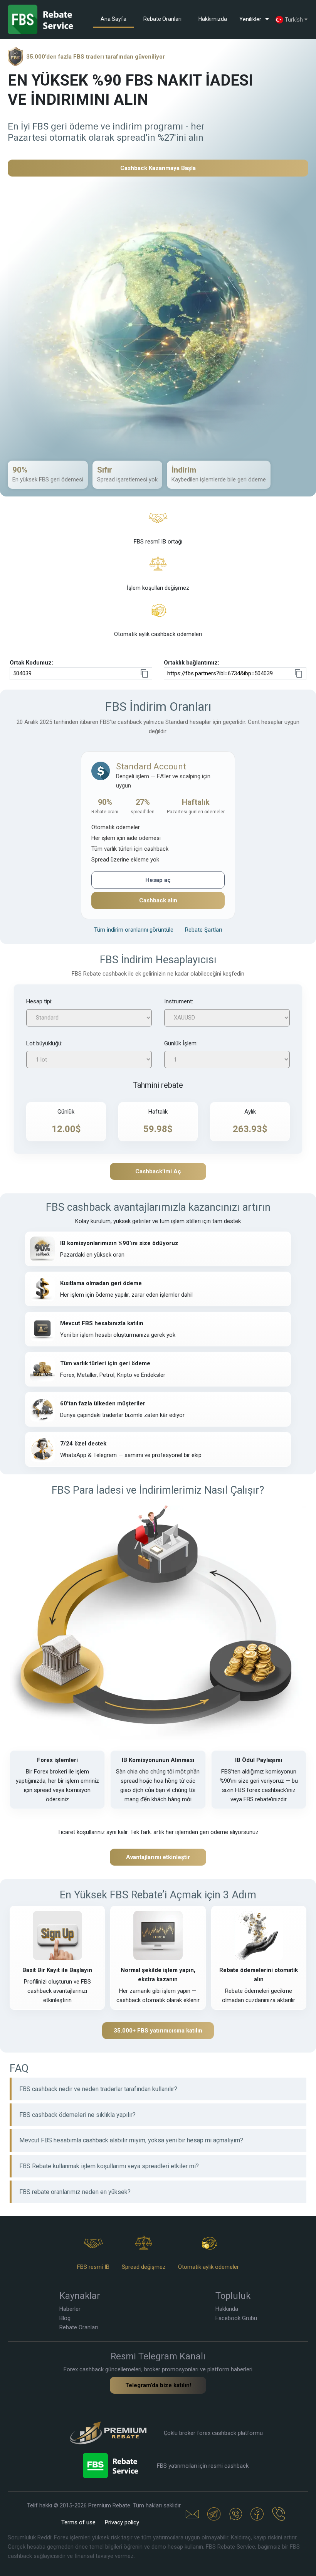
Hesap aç (158, 880)
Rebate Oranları (162, 19)
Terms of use (78, 2522)
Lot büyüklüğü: (44, 1043)
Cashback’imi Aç (158, 1171)
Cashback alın (158, 900)
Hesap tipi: (39, 1001)
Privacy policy (122, 2522)
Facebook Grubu (236, 2318)
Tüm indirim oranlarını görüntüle (134, 930)
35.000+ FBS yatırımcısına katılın (158, 2031)
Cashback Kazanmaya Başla (158, 168)
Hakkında (227, 2309)
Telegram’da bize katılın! (158, 2385)
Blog (65, 2318)
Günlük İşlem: (181, 1043)
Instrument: (179, 1001)
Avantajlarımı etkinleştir (158, 1857)
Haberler (70, 2309)
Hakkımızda (213, 19)
